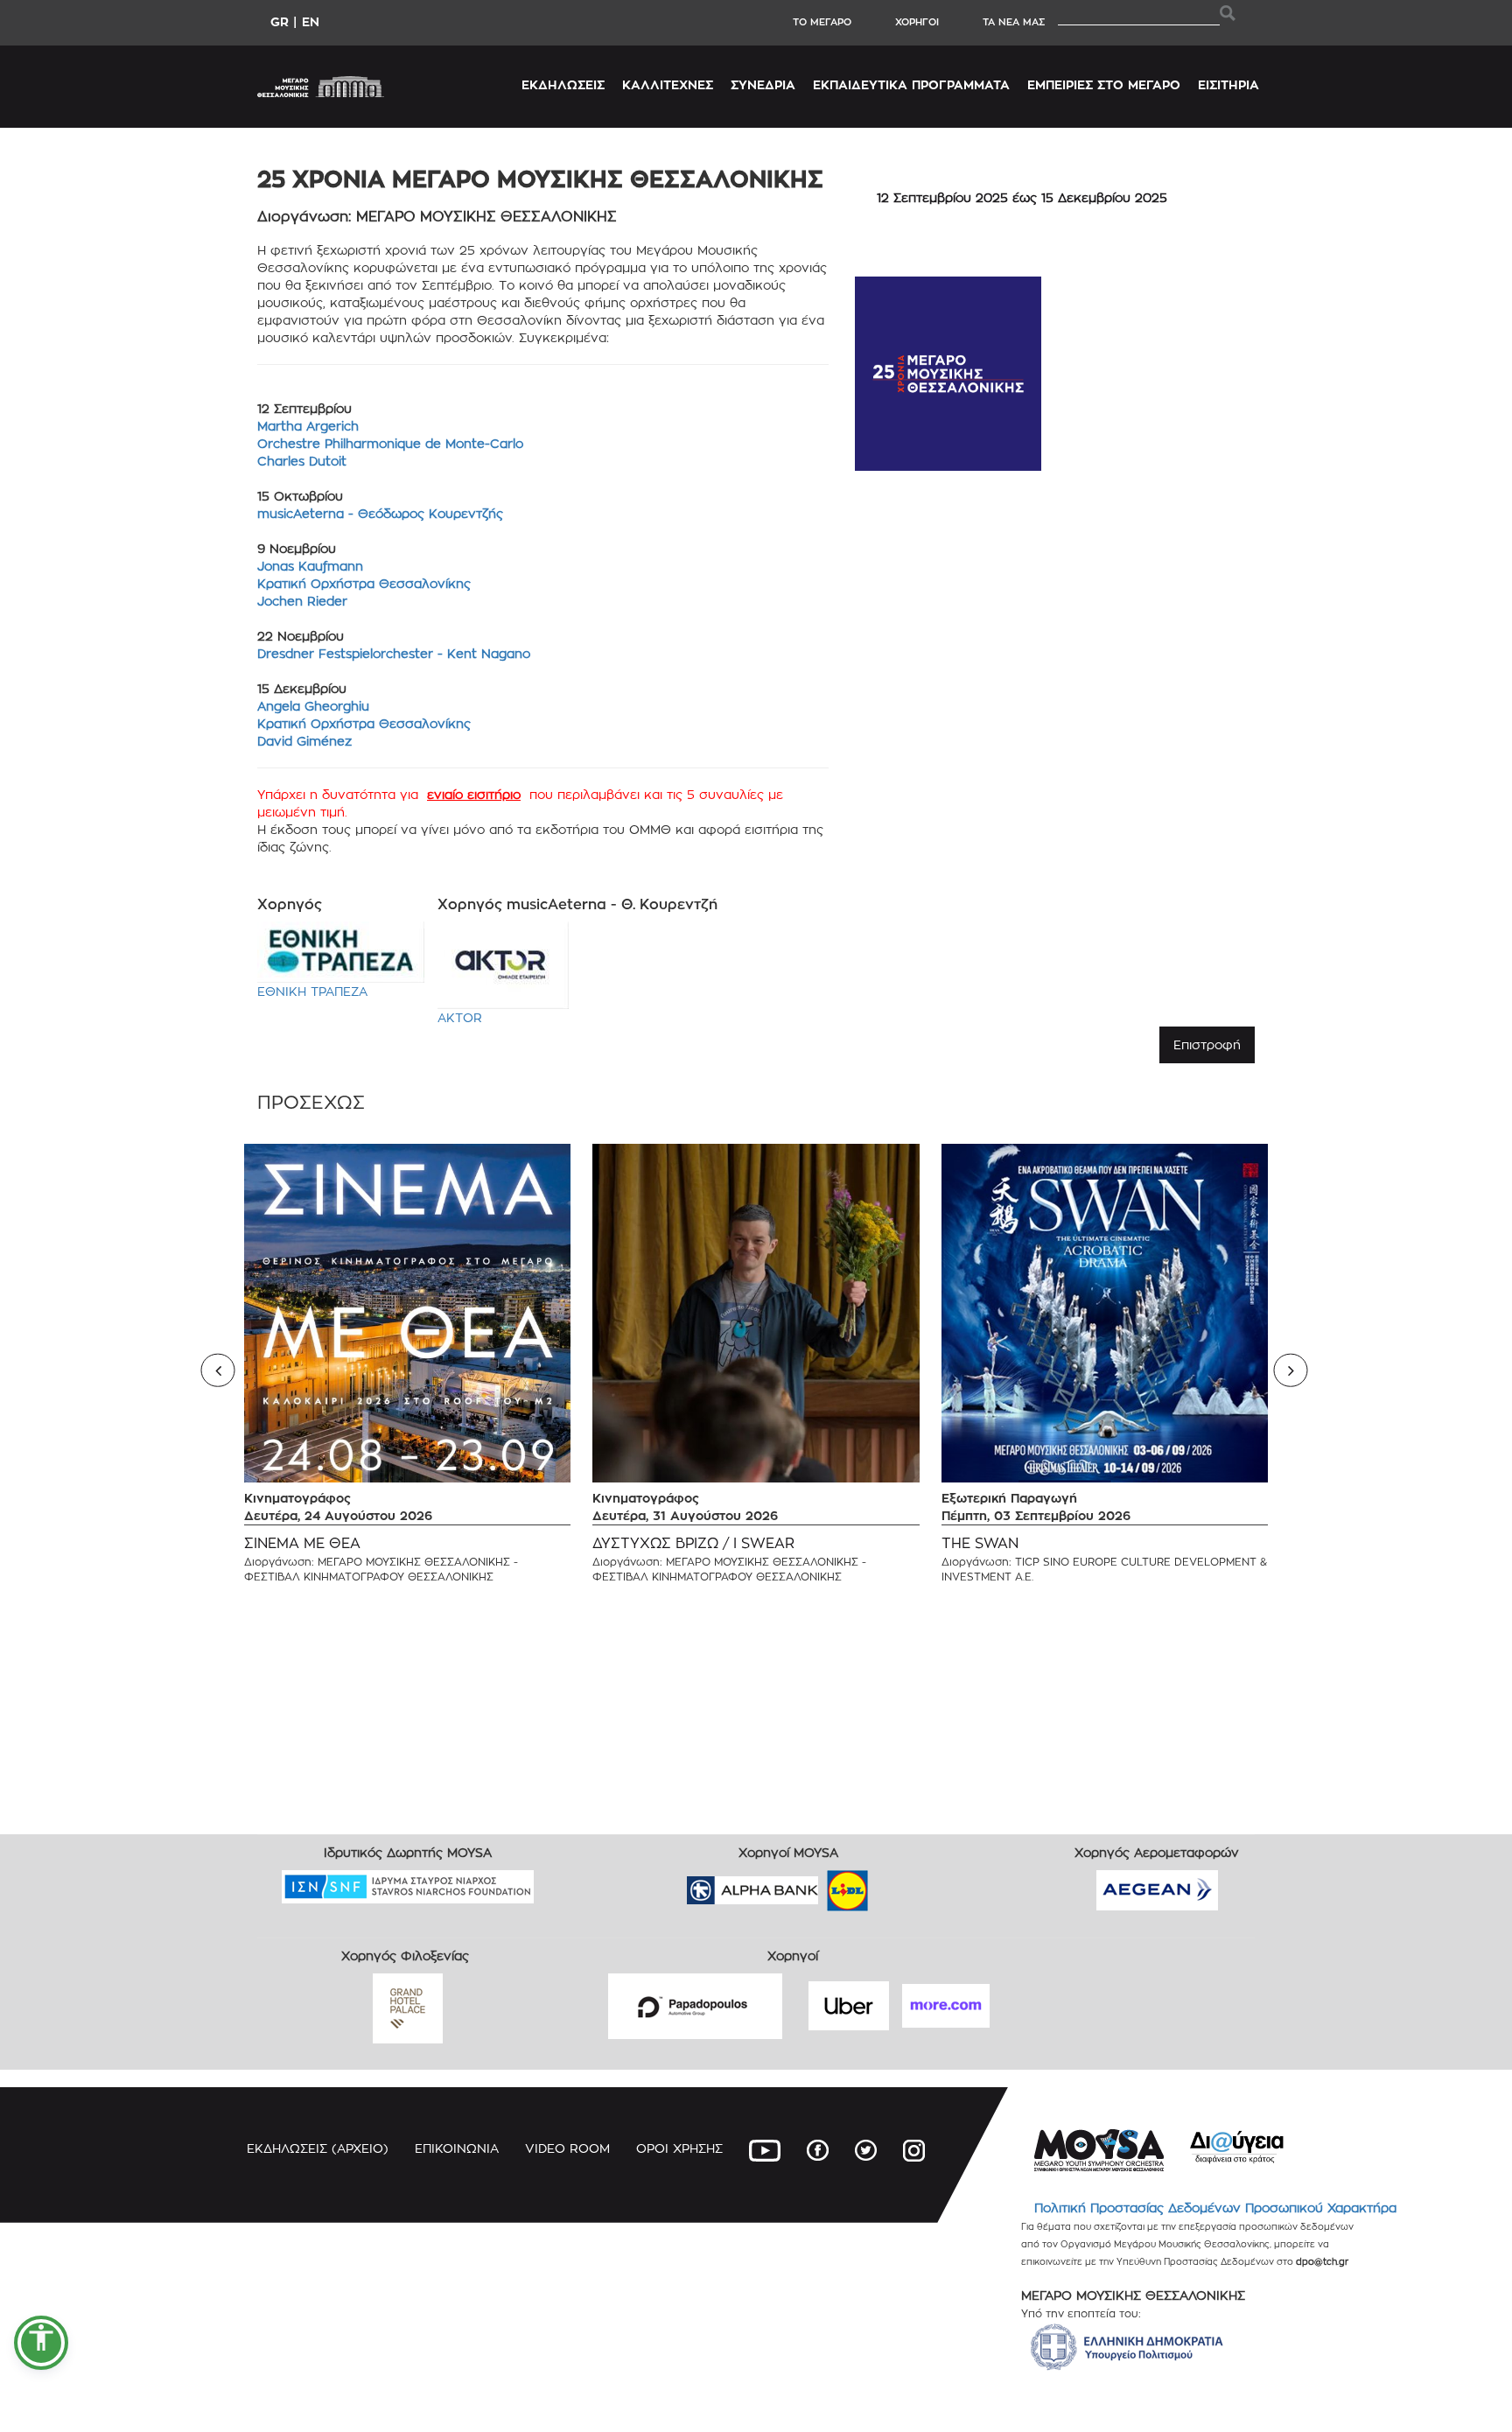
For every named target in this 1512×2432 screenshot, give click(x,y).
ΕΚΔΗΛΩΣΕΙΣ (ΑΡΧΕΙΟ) (318, 2148)
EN (311, 21)
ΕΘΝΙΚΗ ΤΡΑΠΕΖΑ (312, 991)
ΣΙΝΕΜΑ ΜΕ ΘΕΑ (302, 1543)
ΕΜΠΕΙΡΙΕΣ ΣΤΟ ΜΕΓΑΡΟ (1104, 84)
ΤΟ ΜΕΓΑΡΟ (822, 22)
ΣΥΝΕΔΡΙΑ (763, 84)
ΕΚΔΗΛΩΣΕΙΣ (563, 84)
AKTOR (460, 1017)
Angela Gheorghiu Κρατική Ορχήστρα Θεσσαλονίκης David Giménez (366, 723)
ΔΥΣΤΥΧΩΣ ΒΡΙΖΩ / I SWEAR (693, 1543)
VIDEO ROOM (567, 2148)
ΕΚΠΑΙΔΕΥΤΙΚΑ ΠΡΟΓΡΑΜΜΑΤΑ (911, 84)
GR (280, 21)
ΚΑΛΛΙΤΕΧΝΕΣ (668, 84)
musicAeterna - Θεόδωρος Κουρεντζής (380, 513)
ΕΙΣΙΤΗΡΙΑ (1228, 84)
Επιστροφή (1207, 1044)
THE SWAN (980, 1543)
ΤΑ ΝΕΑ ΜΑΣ (1014, 22)
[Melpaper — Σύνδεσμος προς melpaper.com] (899, 1885)
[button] (41, 2343)
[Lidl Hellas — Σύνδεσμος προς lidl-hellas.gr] (822, 1885)
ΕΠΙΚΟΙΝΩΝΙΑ (457, 2148)
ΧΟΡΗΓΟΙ (917, 22)
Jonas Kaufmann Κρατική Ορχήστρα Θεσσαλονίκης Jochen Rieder (364, 583)
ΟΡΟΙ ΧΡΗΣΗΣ (679, 2148)
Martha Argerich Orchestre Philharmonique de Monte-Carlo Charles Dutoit (390, 443)
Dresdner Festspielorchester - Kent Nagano (394, 653)
